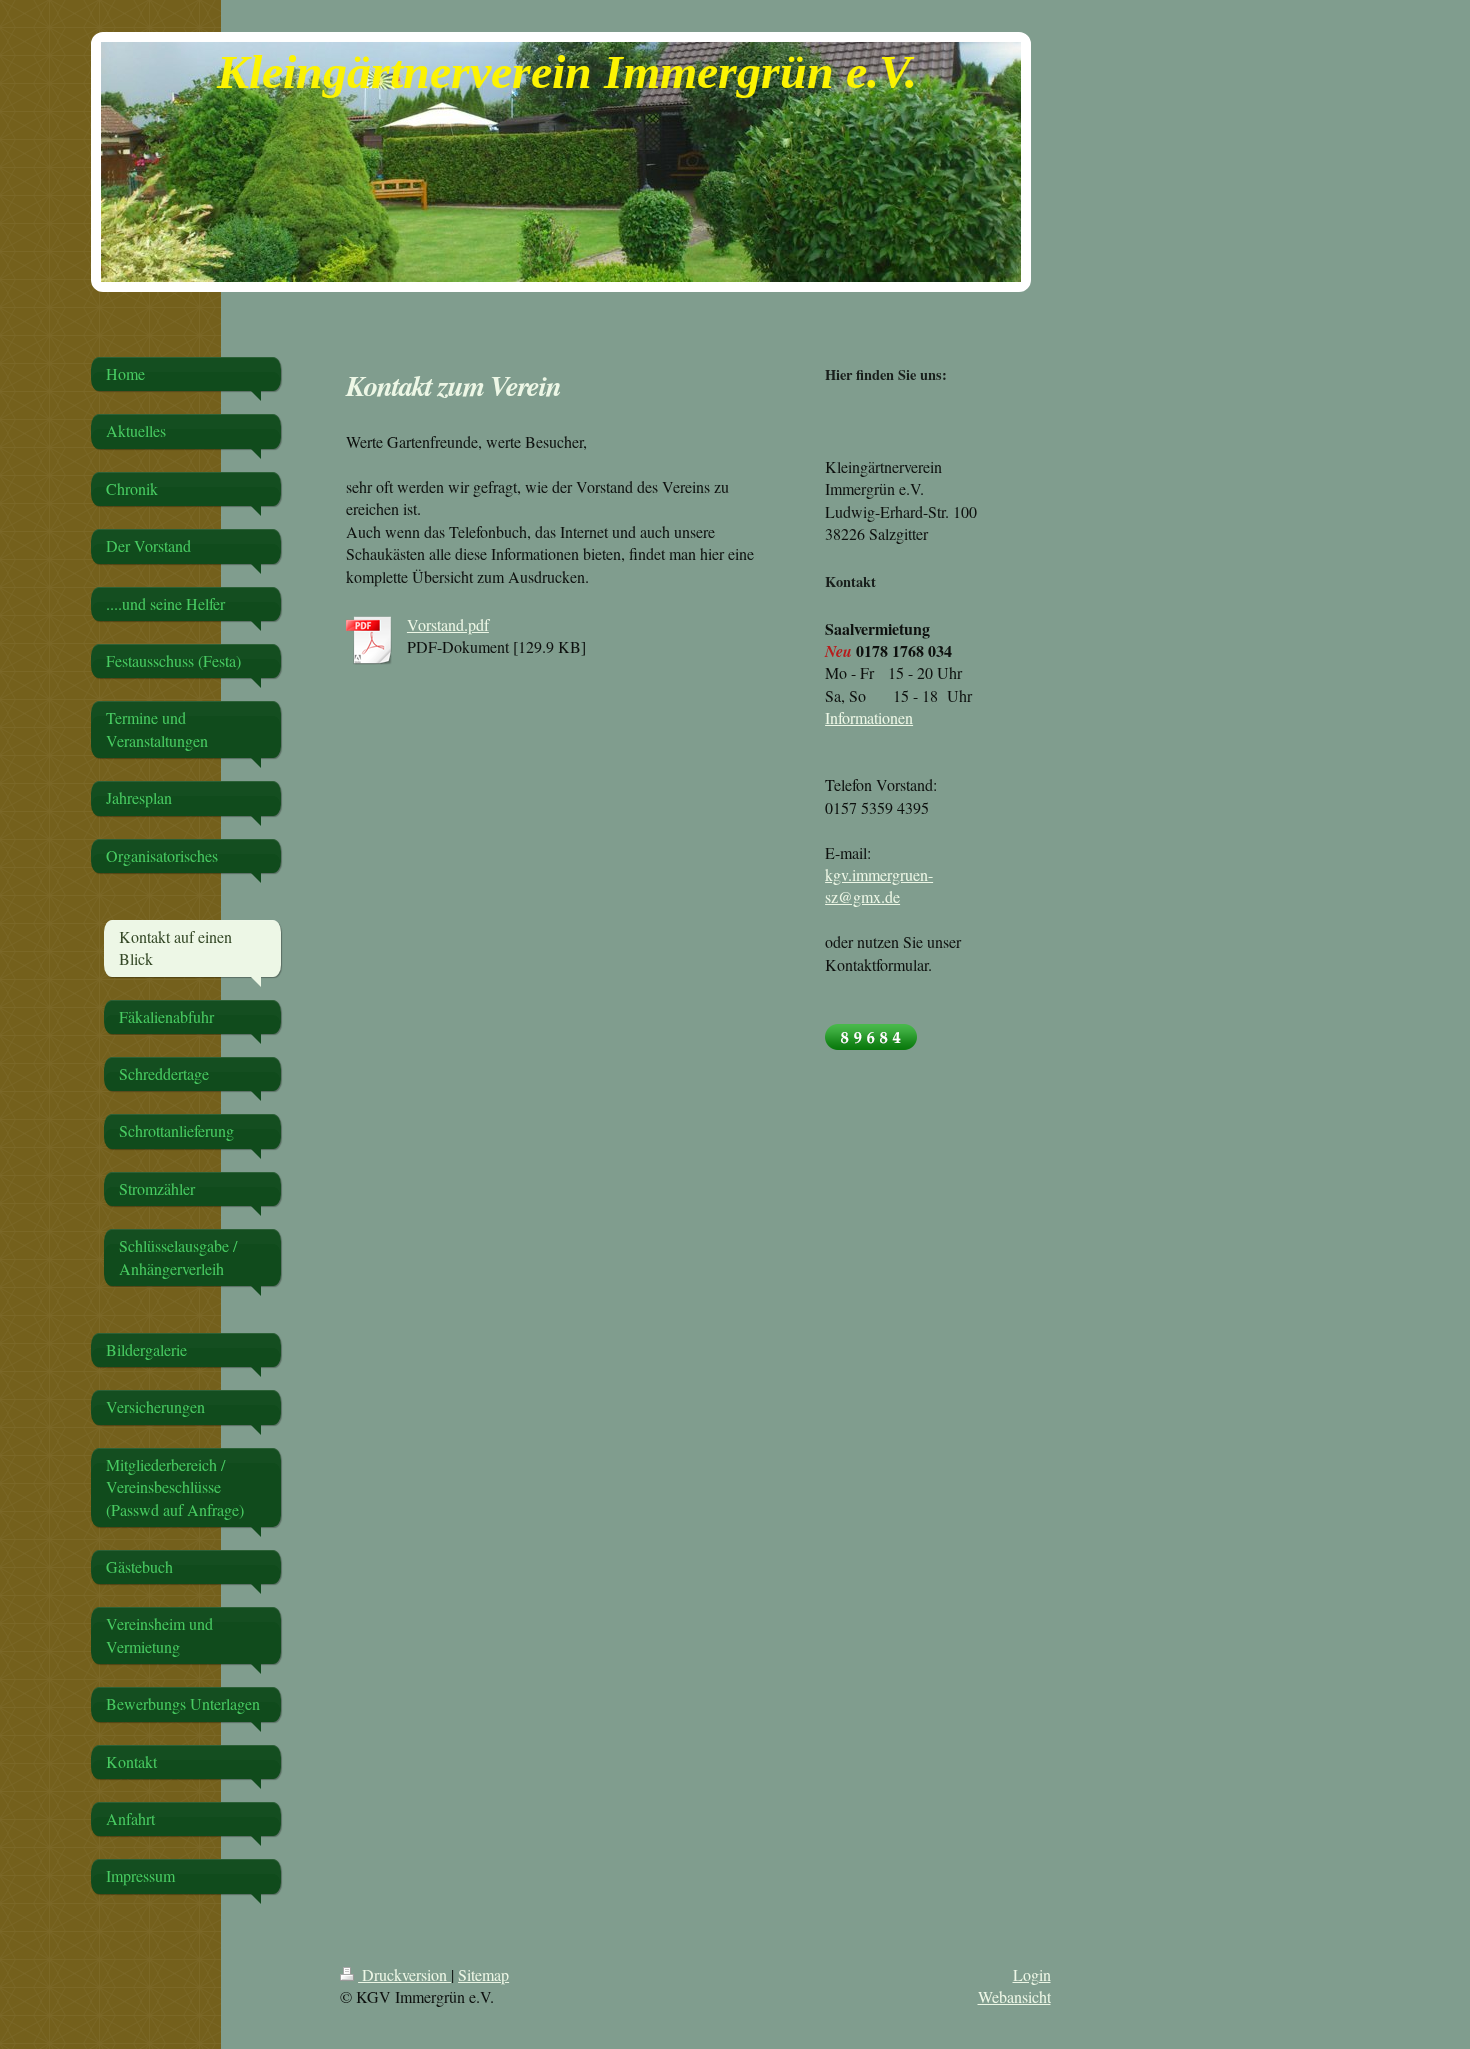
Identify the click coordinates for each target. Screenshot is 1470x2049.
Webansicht (1014, 1996)
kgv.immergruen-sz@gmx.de (879, 885)
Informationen (869, 717)
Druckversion (404, 1974)
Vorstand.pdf (448, 624)
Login (1032, 1974)
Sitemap (483, 1974)
